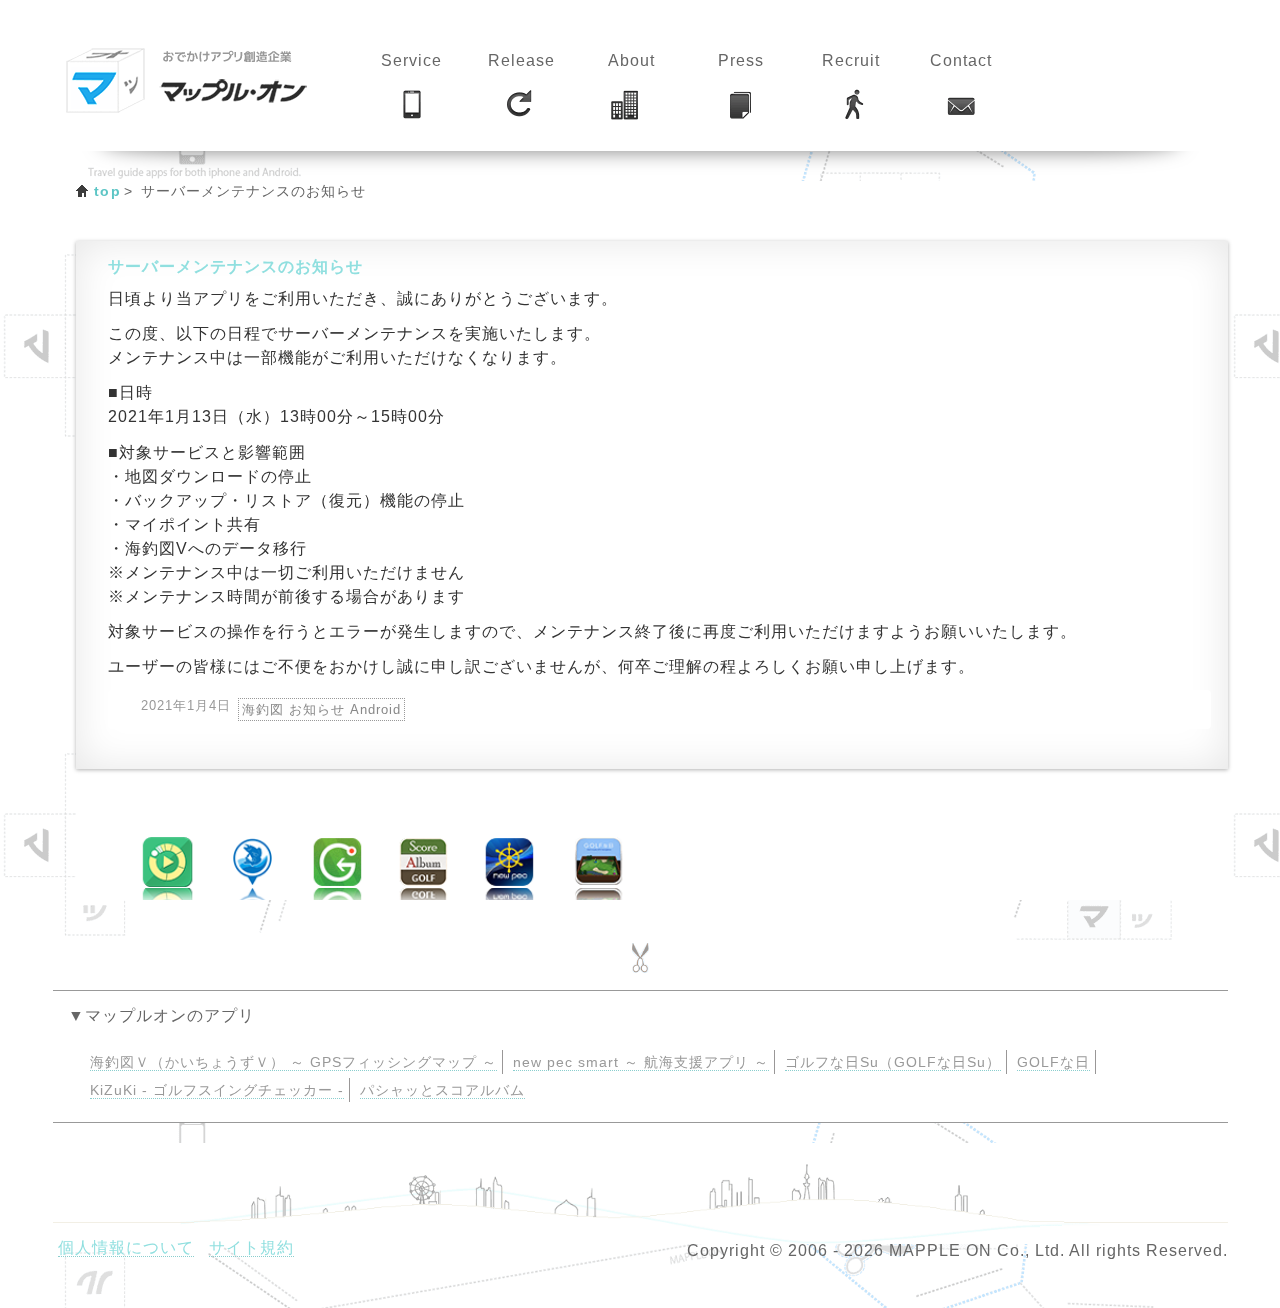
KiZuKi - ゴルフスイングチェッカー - (217, 1090)
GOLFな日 (1053, 1062)
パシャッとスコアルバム (442, 1090)
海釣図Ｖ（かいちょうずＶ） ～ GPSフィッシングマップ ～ (293, 1062)
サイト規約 (251, 1247)
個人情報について (126, 1247)
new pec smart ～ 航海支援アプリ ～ (641, 1062)
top (107, 191)
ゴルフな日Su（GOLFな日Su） (893, 1062)
